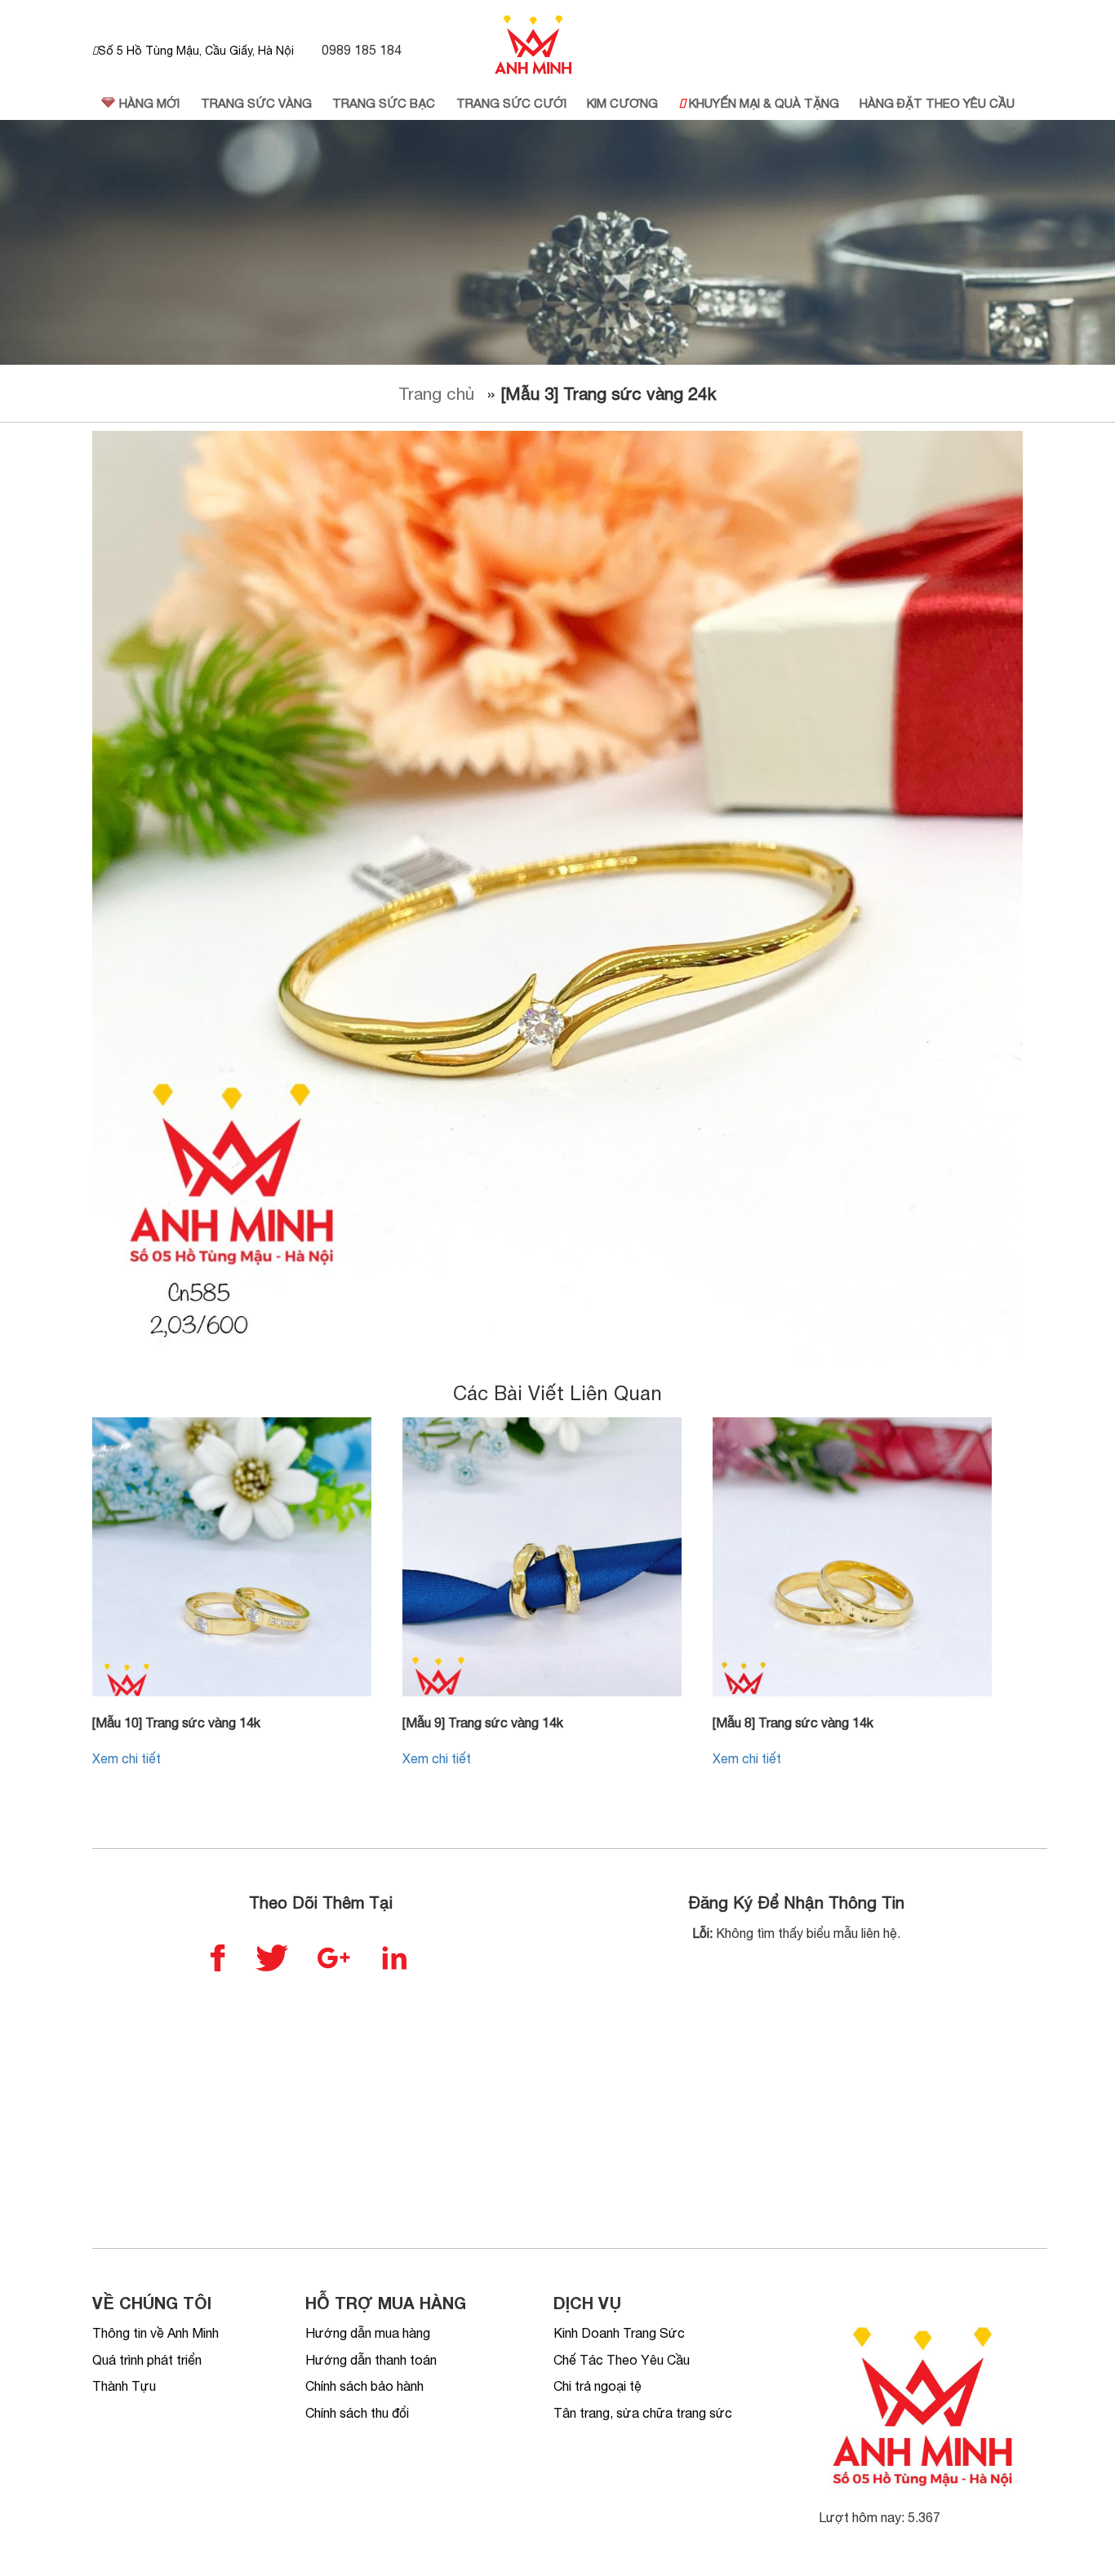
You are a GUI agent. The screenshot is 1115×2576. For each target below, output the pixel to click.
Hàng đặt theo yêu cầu (937, 103)
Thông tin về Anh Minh (155, 2333)
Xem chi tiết (127, 1758)
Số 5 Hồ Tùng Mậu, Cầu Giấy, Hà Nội (196, 51)
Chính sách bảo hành (364, 2386)
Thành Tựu (124, 2386)
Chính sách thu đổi (357, 2413)
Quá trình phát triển (147, 2360)
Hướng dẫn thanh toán (371, 2360)
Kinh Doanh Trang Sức (619, 2333)
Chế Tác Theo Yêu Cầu (622, 2360)
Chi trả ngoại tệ (597, 2386)
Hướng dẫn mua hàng (368, 2333)
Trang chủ (436, 393)
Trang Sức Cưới (511, 103)
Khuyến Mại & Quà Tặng (762, 103)
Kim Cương (622, 103)
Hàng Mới (148, 103)
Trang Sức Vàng (256, 103)
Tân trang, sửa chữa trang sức (643, 2413)
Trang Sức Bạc (384, 103)
